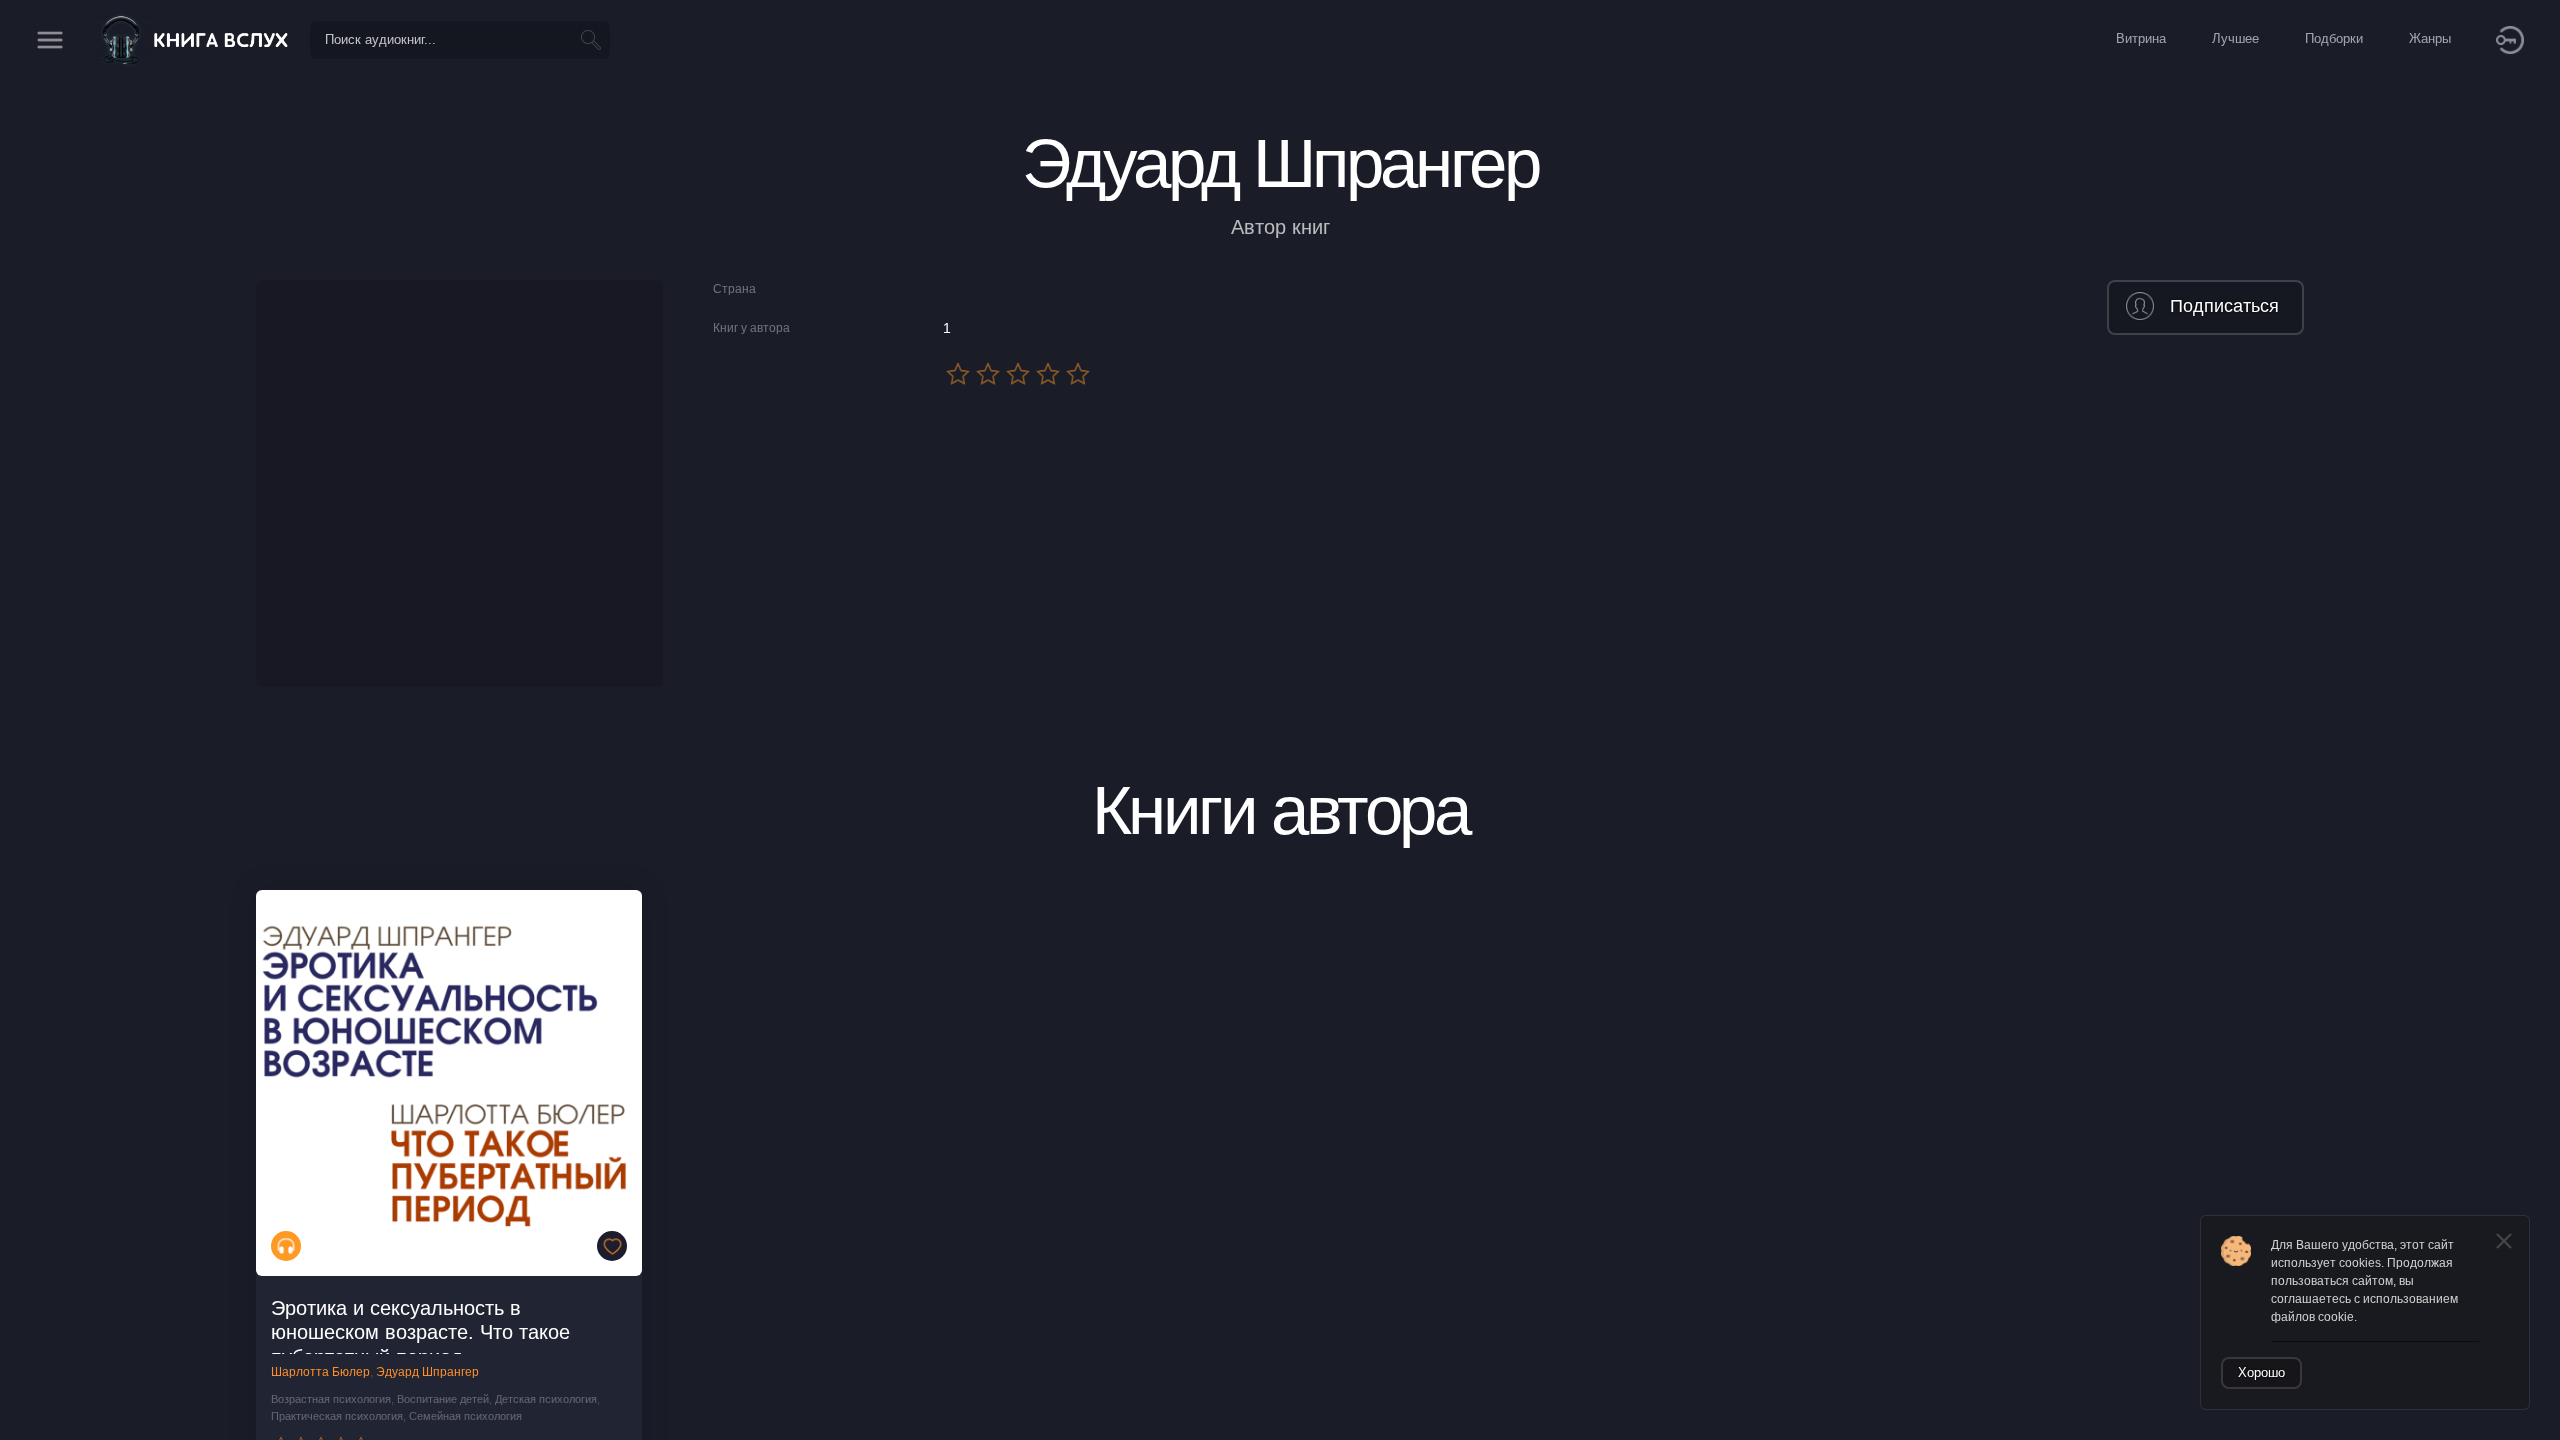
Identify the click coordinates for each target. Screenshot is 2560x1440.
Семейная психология (465, 1416)
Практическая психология (337, 1416)
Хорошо (2261, 1372)
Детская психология (546, 1399)
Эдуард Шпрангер (427, 1372)
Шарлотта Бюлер (320, 1372)
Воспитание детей (443, 1399)
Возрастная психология (331, 1399)
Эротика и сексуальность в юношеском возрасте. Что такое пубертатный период (420, 1332)
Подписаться (2224, 306)
